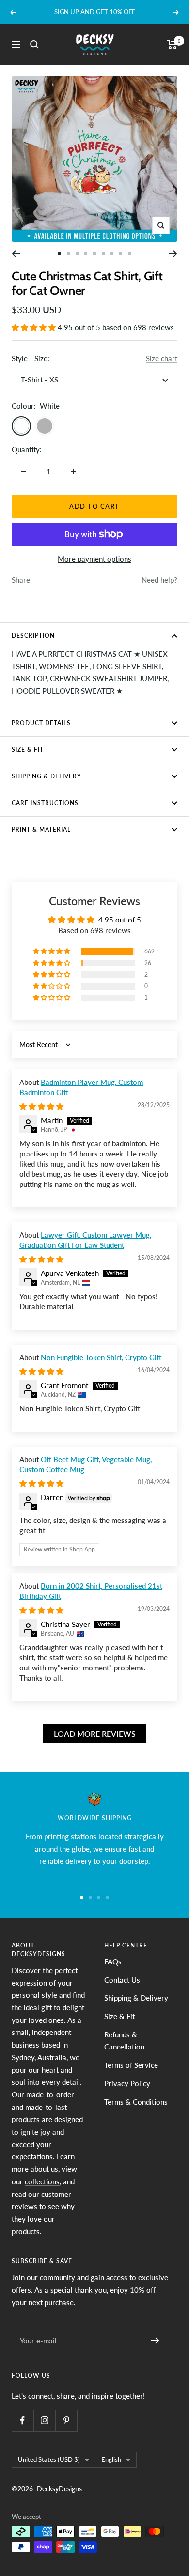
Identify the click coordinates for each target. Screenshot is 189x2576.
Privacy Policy (127, 2083)
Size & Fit (28, 750)
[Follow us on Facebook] (23, 2421)
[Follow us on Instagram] (44, 2421)
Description (33, 636)
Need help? (159, 580)
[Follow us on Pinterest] (66, 2421)
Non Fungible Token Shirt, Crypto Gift (101, 1357)
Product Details (41, 723)
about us (44, 2169)
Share (21, 580)
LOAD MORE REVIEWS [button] (95, 1734)
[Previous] (16, 254)
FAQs (113, 1961)
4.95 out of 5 (120, 920)
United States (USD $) (49, 2459)
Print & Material (41, 829)
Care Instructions (45, 803)
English (111, 2459)
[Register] (155, 2341)
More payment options (94, 559)
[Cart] (172, 44)
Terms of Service (131, 2065)
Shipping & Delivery (47, 776)
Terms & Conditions (136, 2102)
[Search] (34, 44)
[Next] (173, 254)
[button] (35, 327)
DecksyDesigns (59, 2489)
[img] (41, 1106)
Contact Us (122, 1980)
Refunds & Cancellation (124, 2041)
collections (42, 2181)
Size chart (162, 358)
